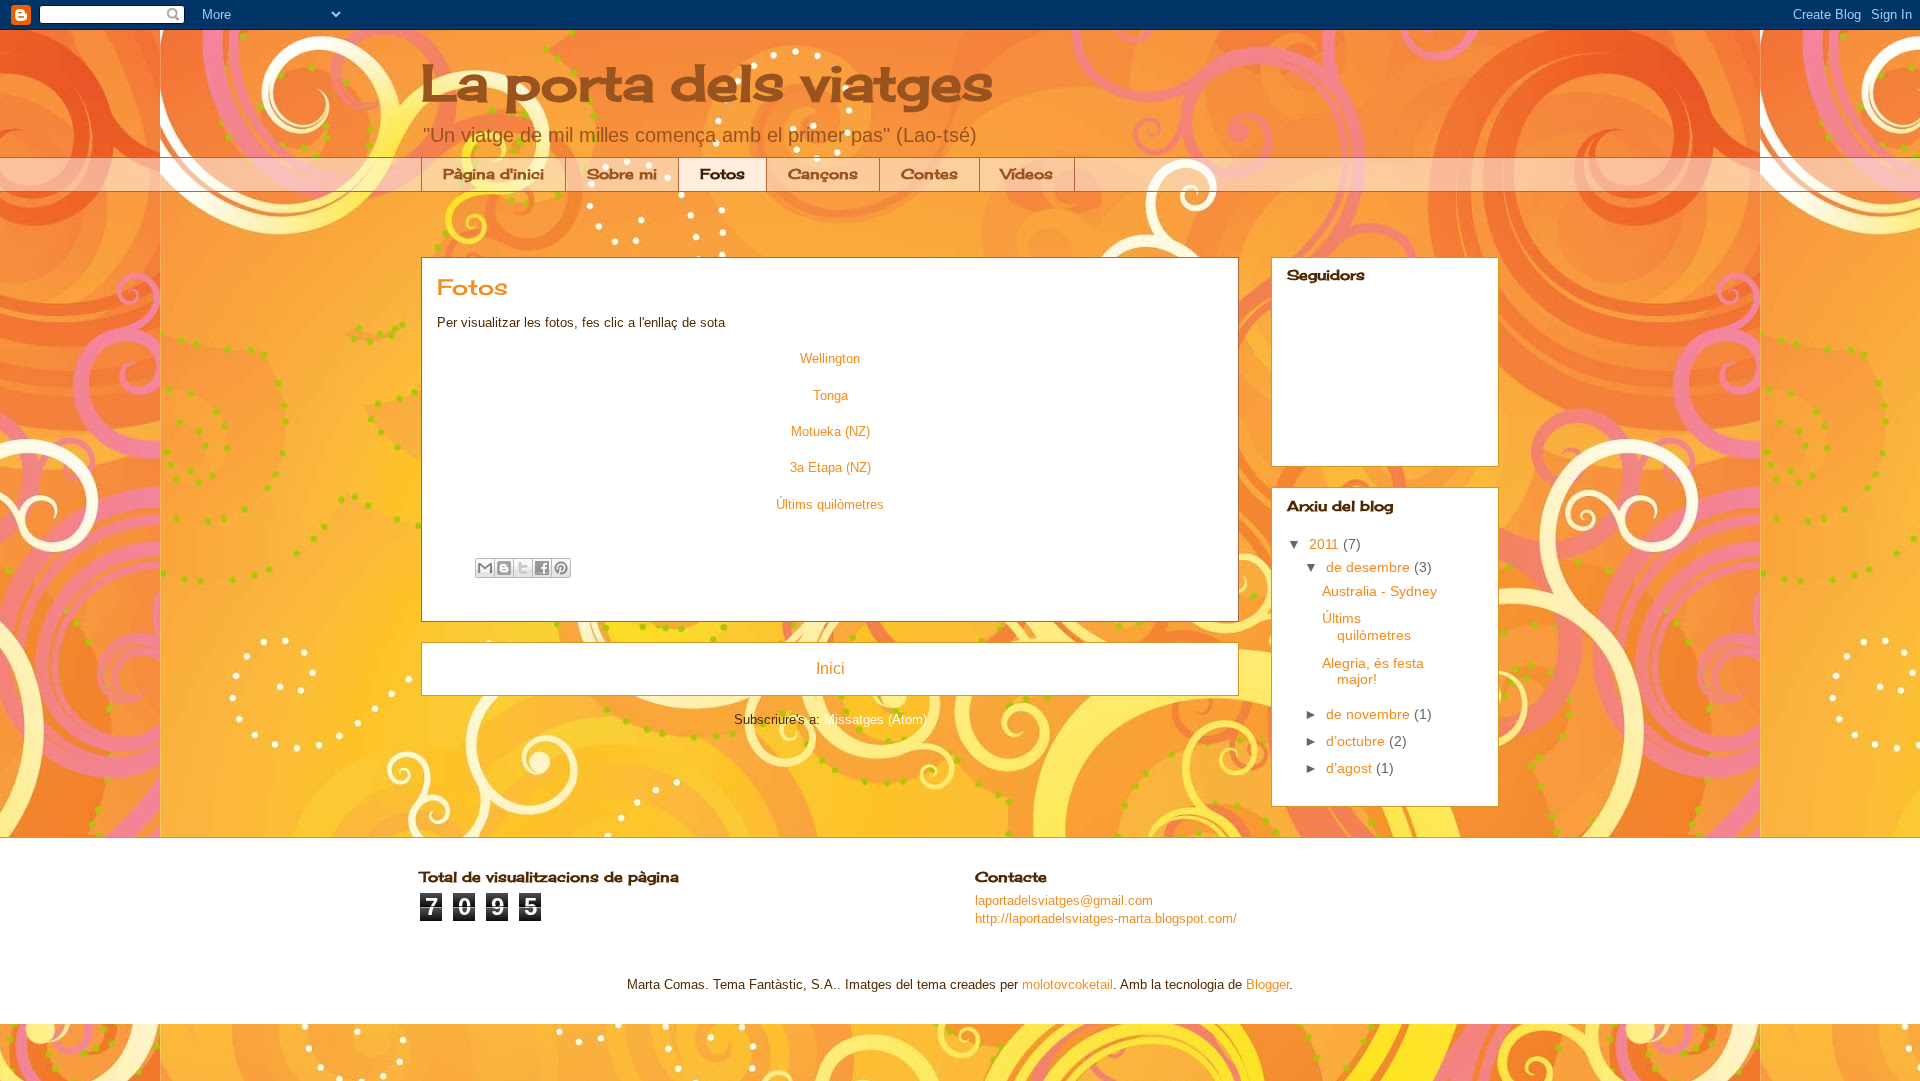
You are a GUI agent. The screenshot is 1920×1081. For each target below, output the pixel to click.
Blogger (1267, 984)
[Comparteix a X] (523, 568)
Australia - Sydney (1379, 591)
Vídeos (1027, 173)
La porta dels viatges (707, 82)
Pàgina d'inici (493, 173)
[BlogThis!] (504, 568)
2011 (1326, 544)
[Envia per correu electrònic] (485, 568)
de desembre (1370, 567)
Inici (830, 668)
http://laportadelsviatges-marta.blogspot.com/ (1106, 918)
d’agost (1351, 768)
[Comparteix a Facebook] (542, 568)
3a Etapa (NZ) (830, 467)
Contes (929, 173)
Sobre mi (622, 173)
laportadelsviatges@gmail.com (1064, 900)
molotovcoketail (1067, 984)
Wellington (830, 358)
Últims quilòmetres (1366, 626)
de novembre (1370, 714)
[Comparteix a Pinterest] (561, 568)
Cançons (823, 173)
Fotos (722, 173)
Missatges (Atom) (875, 719)
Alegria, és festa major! (1373, 671)
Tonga (830, 395)
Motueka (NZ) (830, 431)
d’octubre (1357, 741)
